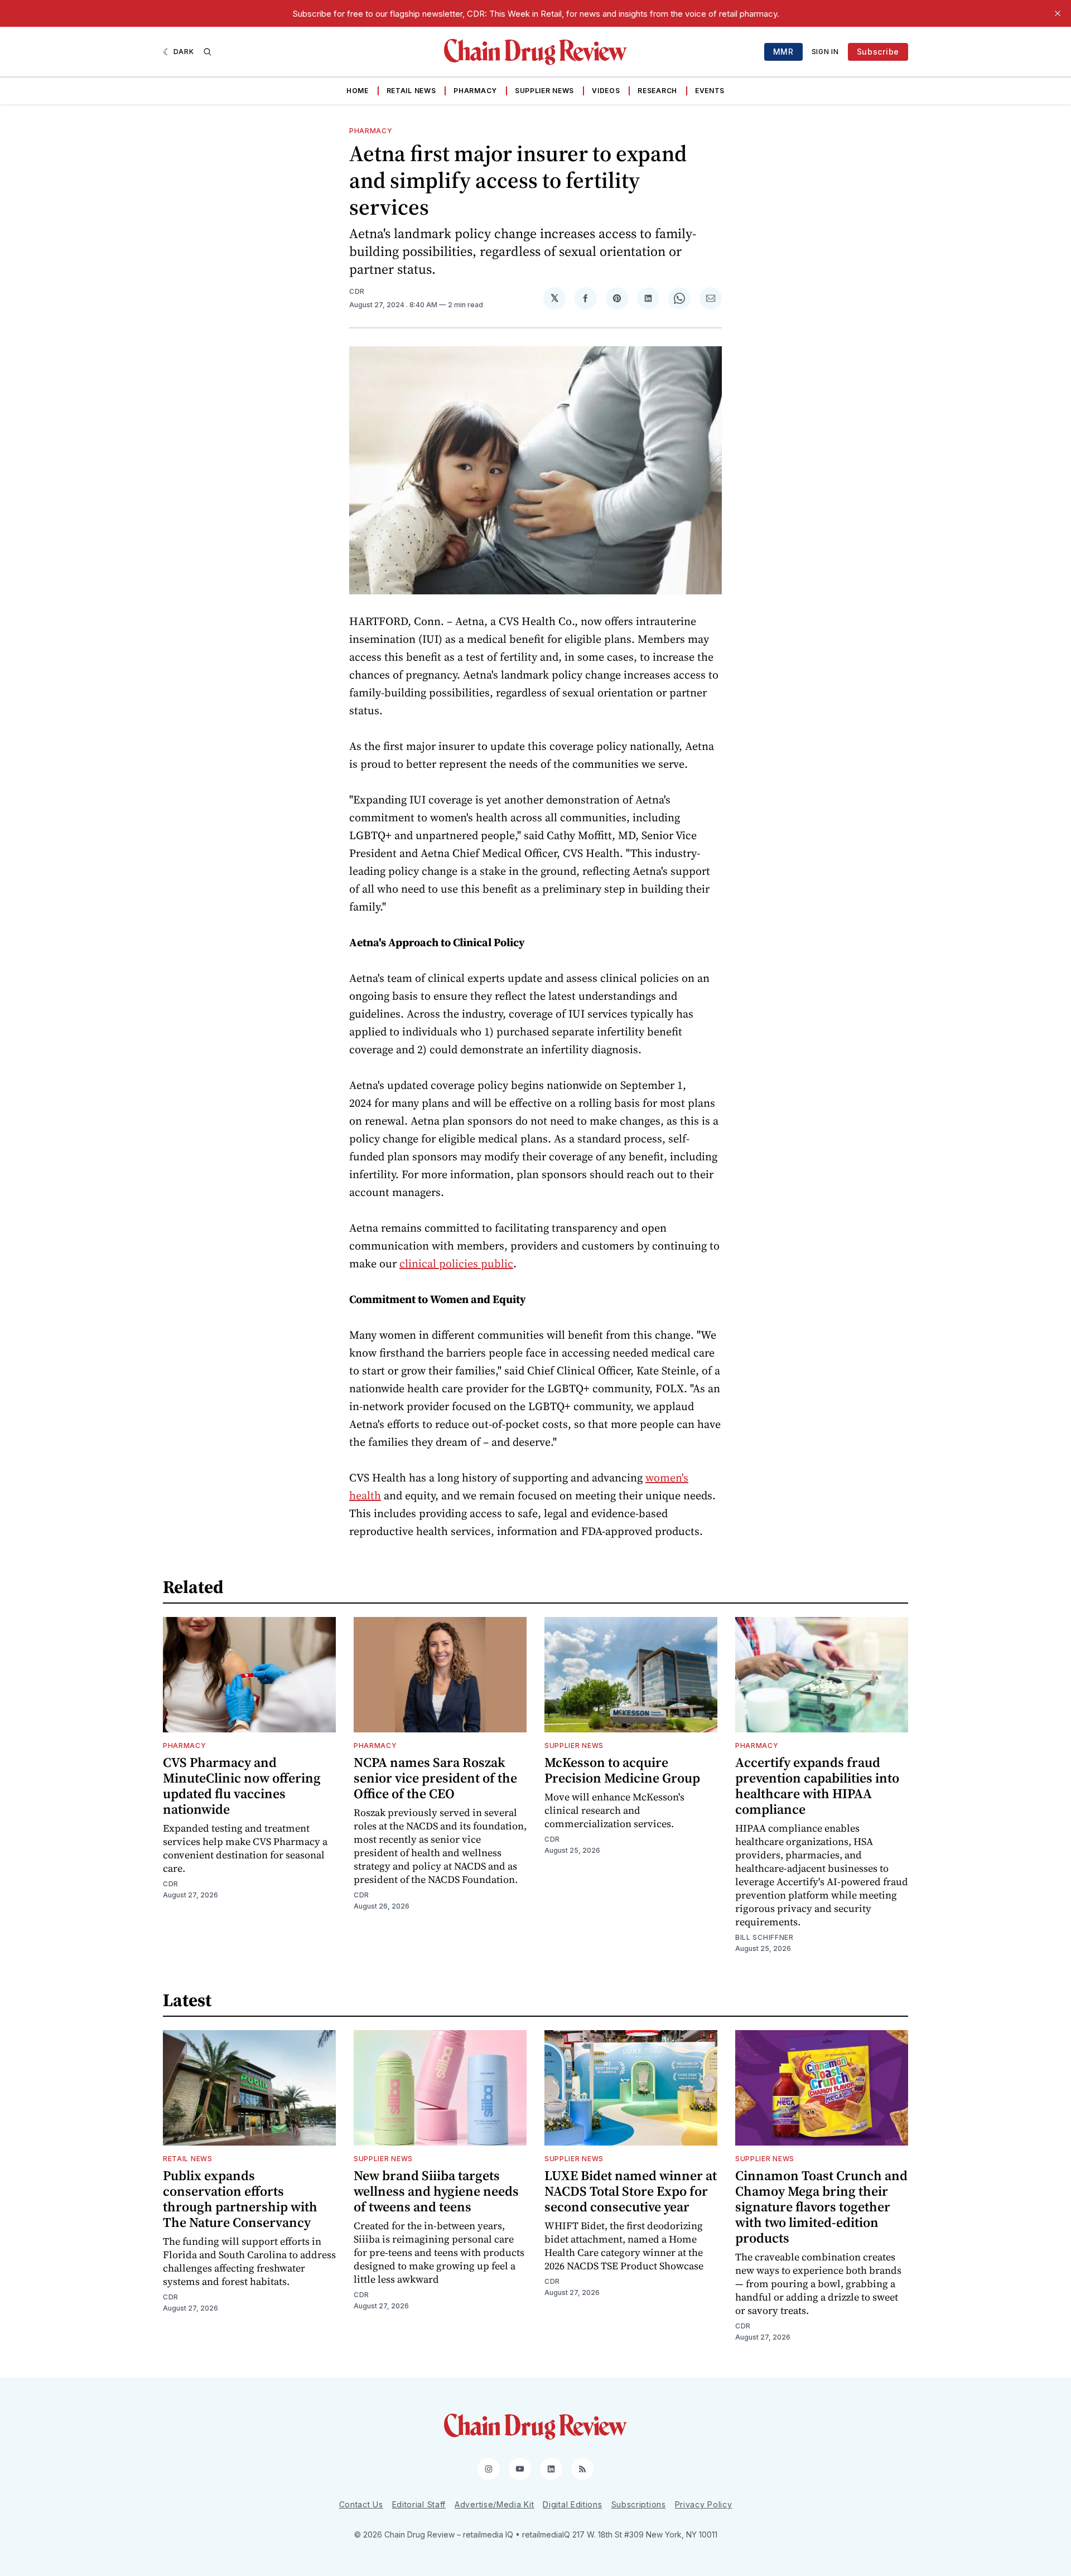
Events (710, 91)
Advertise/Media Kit (494, 2504)
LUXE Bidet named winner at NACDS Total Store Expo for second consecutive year (631, 2191)
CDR (357, 291)
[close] (1058, 13)
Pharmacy (475, 91)
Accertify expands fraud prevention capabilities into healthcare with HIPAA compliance (817, 1786)
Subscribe (878, 52)
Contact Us (361, 2504)
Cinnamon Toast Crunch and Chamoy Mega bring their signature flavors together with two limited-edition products (821, 2207)
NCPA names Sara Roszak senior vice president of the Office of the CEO (435, 1778)
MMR (783, 52)
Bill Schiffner (764, 1937)
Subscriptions (639, 2504)
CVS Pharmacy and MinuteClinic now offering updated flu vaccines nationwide (242, 1786)
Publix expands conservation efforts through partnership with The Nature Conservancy (240, 2199)
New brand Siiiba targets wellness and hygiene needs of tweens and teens (436, 2191)
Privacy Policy (704, 2504)
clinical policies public (456, 1263)
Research (657, 91)
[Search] (208, 52)
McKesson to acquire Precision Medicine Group (622, 1770)
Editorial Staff (419, 2504)
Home (358, 91)
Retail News (411, 91)
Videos (606, 91)
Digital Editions (572, 2504)
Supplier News (544, 91)
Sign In (825, 52)
